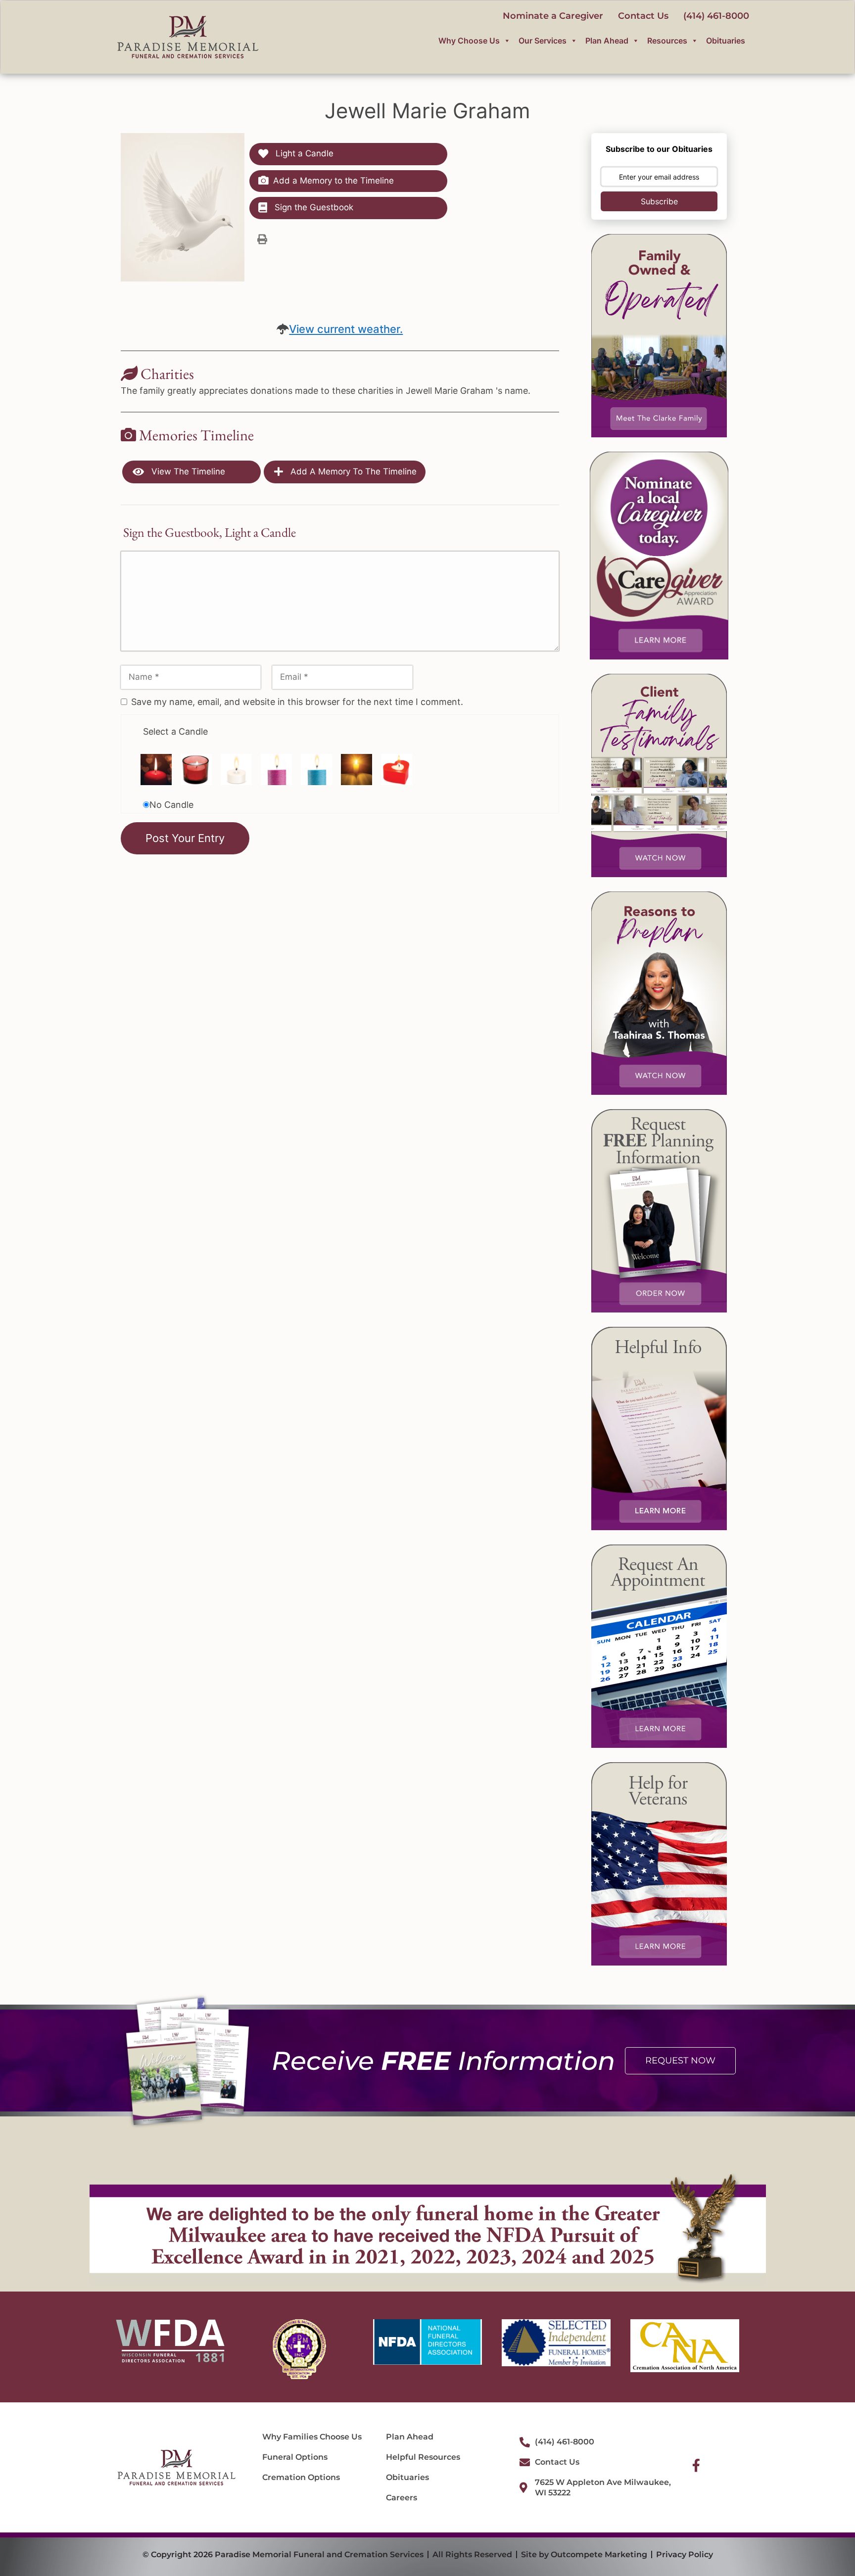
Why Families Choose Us (312, 2437)
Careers (402, 2498)
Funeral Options (295, 2457)
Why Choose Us (469, 41)
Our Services (543, 41)
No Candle (171, 805)
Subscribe (659, 201)
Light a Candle (303, 153)
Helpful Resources (423, 2457)
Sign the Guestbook (313, 207)
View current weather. (346, 329)
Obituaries (726, 41)
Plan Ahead (607, 41)
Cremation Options (301, 2477)
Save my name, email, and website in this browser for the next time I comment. (297, 702)
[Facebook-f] (696, 2465)
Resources (667, 41)
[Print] (262, 239)
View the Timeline (187, 471)
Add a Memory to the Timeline (333, 181)
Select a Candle (175, 731)
